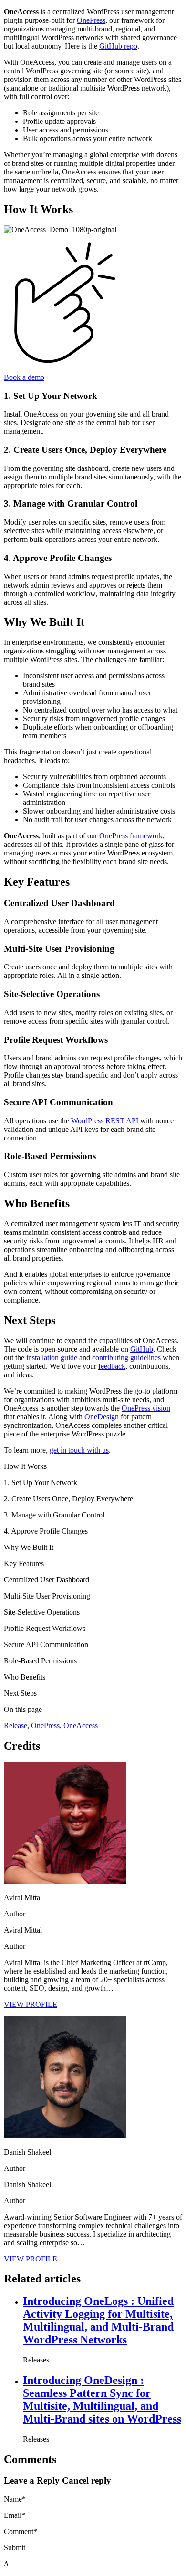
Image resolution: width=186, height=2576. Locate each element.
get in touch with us (79, 1450)
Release (15, 1726)
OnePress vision (146, 1408)
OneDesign (102, 1417)
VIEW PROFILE (31, 2004)
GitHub (142, 1349)
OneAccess (81, 1726)
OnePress (91, 20)
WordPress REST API (105, 1121)
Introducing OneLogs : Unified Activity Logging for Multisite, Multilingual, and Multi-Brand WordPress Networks (98, 2320)
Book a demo (24, 377)
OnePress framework (131, 836)
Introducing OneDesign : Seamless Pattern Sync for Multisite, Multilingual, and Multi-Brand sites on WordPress (102, 2399)
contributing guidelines (126, 1358)
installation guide (52, 1358)
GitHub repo (118, 46)
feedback (112, 1366)
